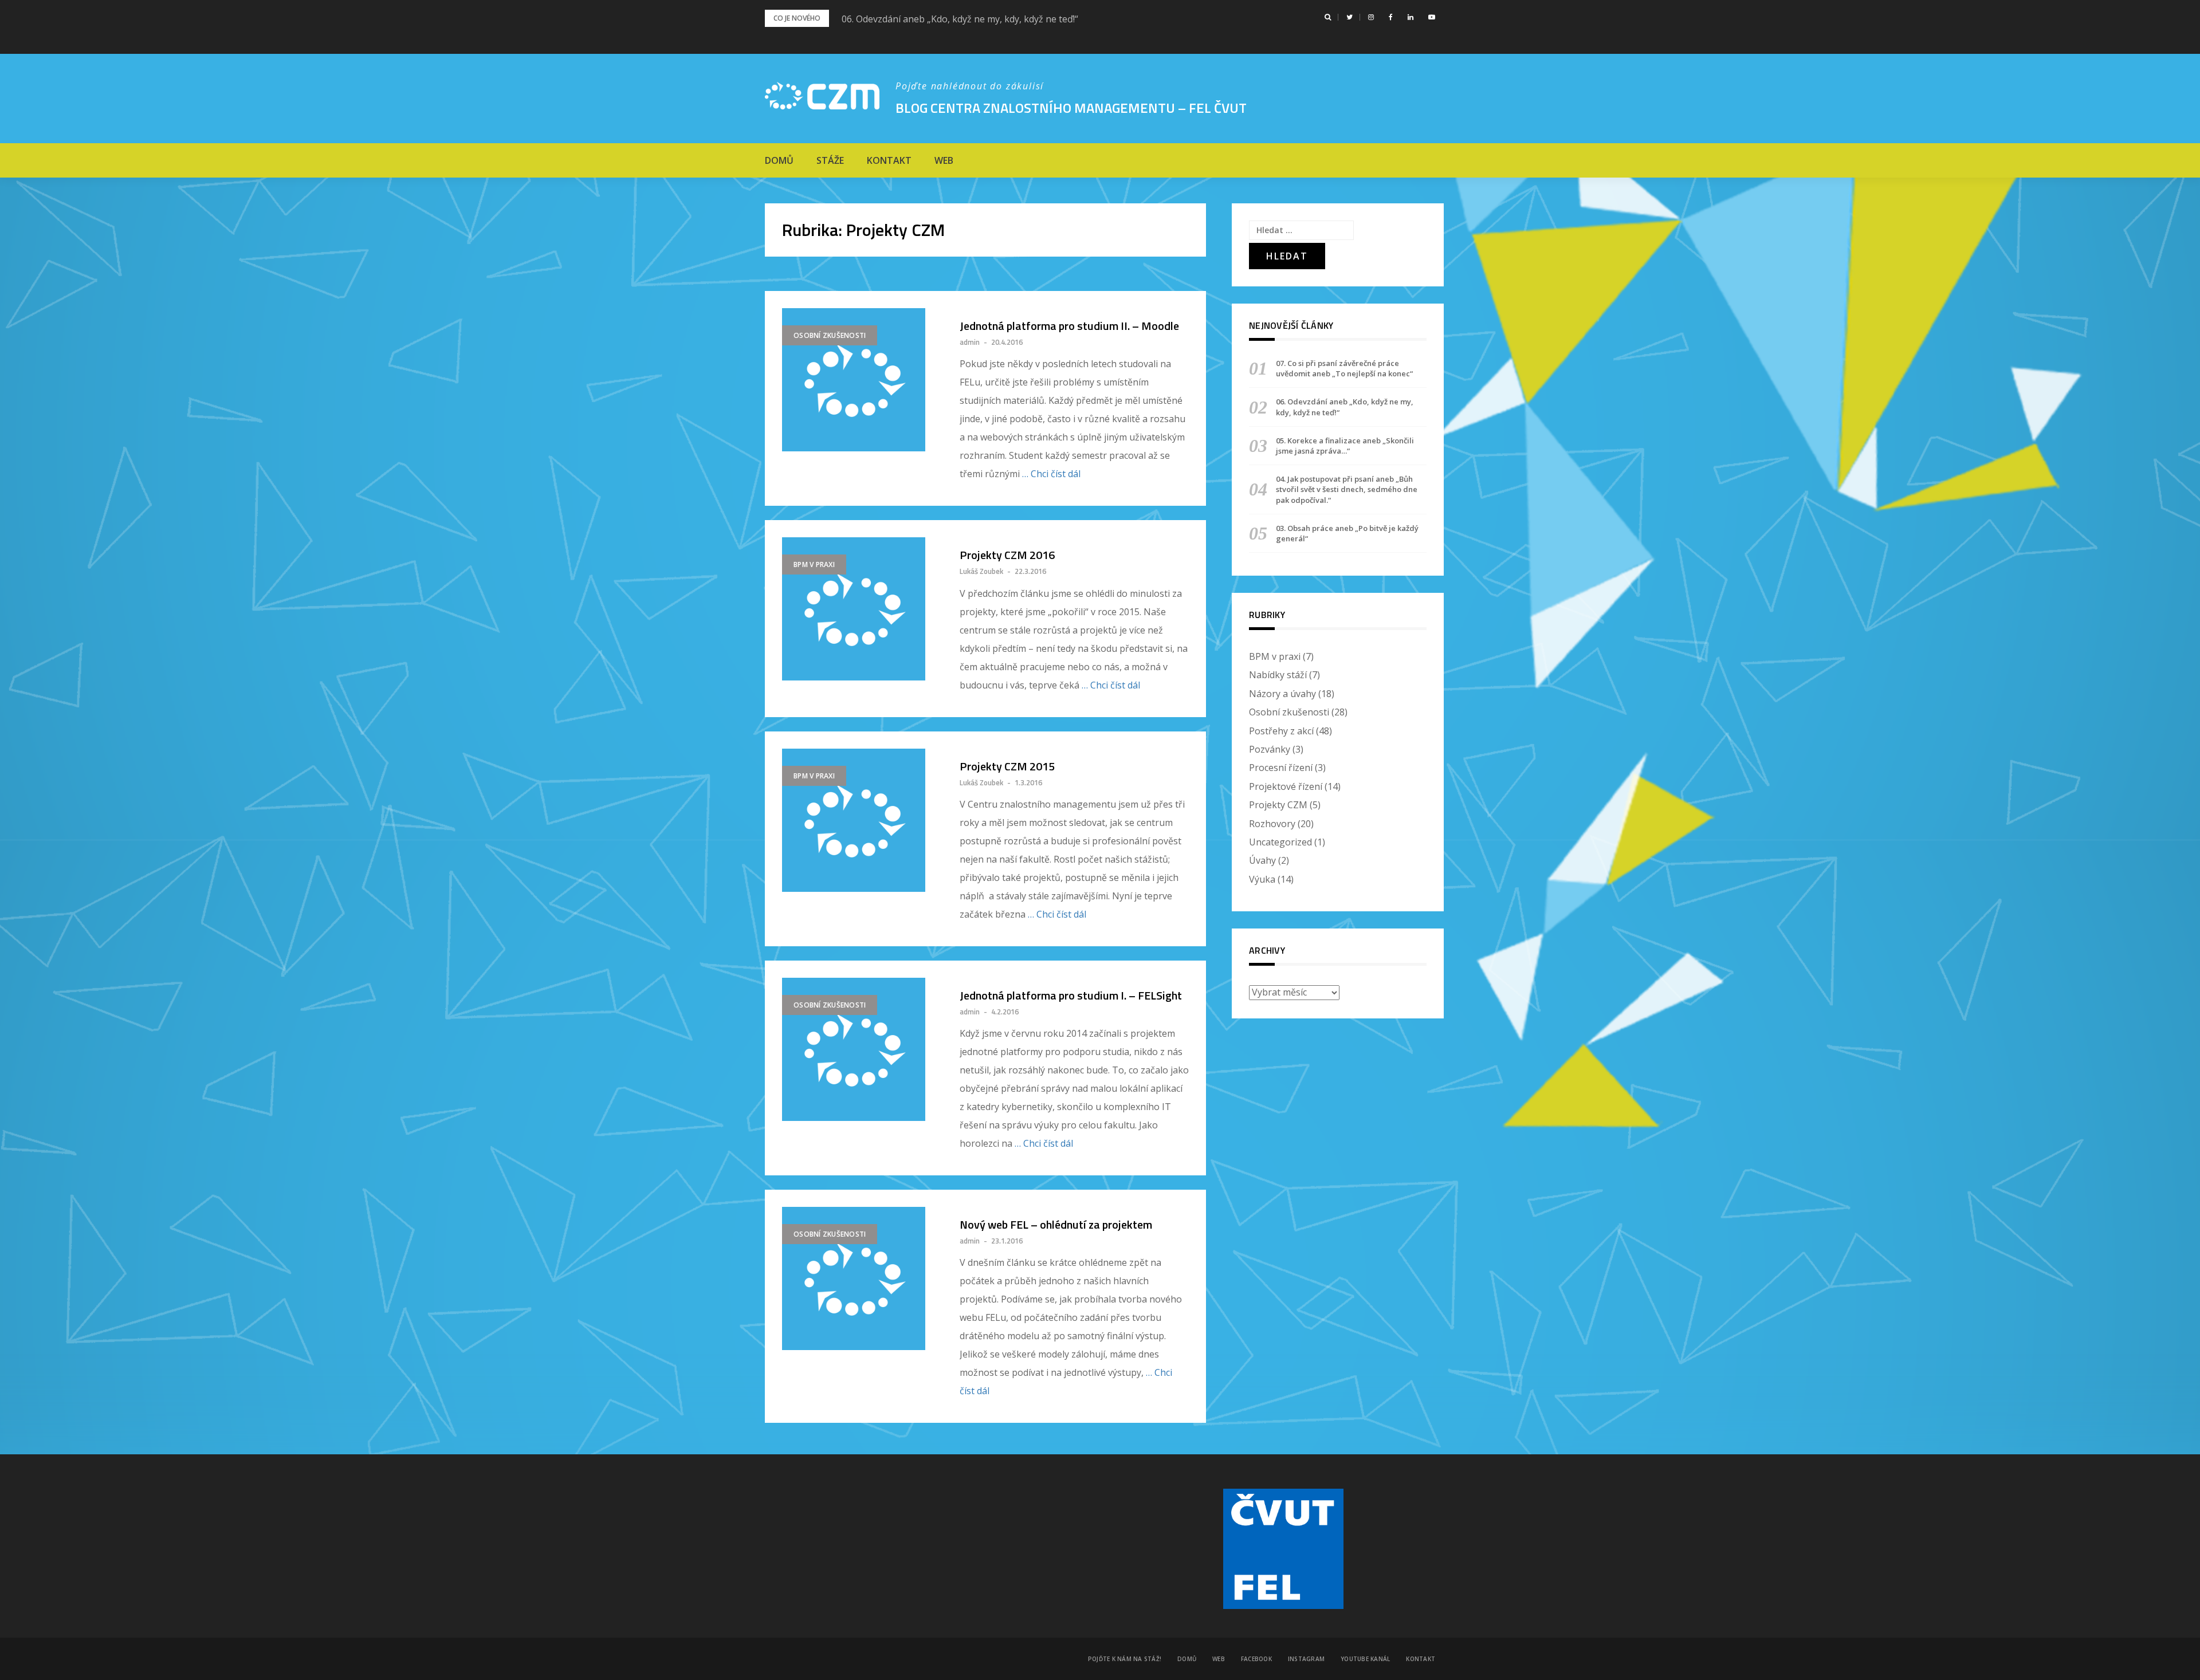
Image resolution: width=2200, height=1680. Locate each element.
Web (944, 160)
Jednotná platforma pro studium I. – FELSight (1071, 996)
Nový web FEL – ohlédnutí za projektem (1056, 1225)
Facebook (1256, 1659)
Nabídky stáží (1278, 675)
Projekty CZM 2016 (1007, 555)
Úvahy (1262, 860)
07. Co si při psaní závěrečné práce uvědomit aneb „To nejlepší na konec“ (1344, 368)
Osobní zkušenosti (830, 335)
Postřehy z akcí (1281, 731)
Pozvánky (1270, 749)
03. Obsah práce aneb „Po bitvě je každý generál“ (1347, 533)
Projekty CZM (1278, 805)
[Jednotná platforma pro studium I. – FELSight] (859, 1049)
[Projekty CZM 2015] (859, 820)
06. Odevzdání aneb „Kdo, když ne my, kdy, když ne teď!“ (960, 19)
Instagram (1306, 1659)
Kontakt (889, 160)
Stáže (830, 160)
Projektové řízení (1286, 786)
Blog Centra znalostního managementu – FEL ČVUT (1071, 108)
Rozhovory (1272, 824)
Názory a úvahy (1282, 694)
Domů (779, 160)
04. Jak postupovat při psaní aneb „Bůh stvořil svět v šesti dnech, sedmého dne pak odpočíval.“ (1347, 489)
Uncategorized (1280, 842)
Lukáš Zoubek (981, 571)
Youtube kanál (1365, 1659)
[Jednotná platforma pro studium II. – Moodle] (859, 380)
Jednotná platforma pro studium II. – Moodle (1069, 326)
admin (970, 342)
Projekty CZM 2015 (1007, 766)
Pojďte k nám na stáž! (1125, 1659)
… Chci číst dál (1051, 474)
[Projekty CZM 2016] (859, 609)
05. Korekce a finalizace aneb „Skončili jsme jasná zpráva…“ (1345, 446)
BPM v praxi (814, 564)
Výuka (1262, 879)
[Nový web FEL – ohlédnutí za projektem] (859, 1278)
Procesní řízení (1281, 768)
